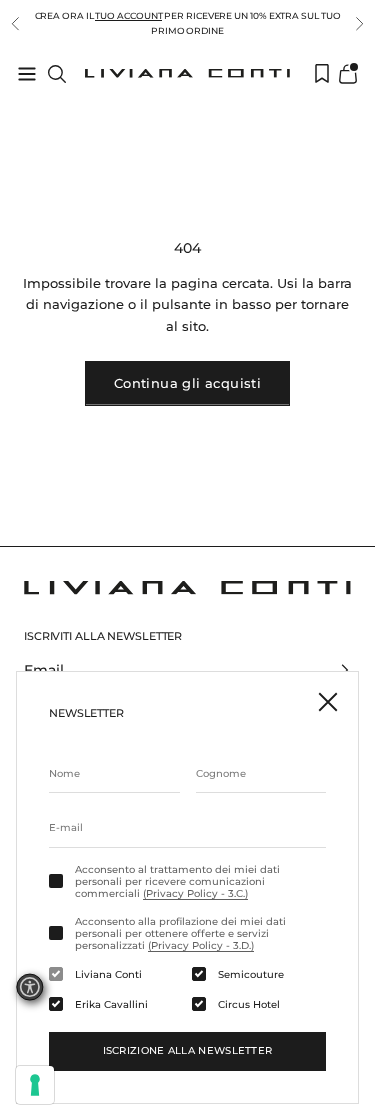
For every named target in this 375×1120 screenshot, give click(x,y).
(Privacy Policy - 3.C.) (195, 893)
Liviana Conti (108, 975)
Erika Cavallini (111, 1005)
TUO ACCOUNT (128, 15)
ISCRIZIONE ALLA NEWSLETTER (188, 1050)
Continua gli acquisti (187, 383)
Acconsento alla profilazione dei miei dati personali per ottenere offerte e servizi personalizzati (180, 934)
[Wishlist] (322, 73)
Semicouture (251, 975)
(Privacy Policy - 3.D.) (201, 945)
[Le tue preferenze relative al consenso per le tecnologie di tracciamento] (35, 1085)
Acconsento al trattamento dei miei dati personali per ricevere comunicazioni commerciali (177, 882)
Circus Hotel (249, 1005)
